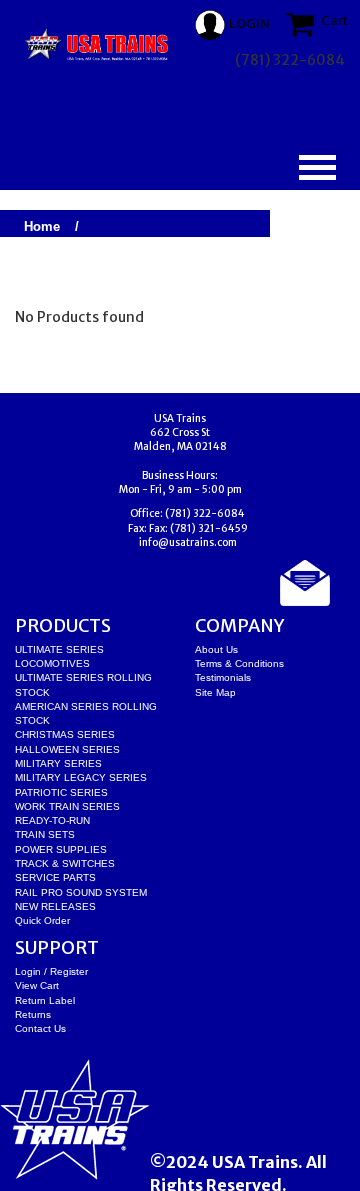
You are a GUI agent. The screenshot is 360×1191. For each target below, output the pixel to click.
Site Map (215, 692)
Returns (33, 1014)
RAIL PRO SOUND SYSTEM (81, 892)
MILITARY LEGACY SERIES (81, 777)
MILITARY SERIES (58, 763)
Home (42, 226)
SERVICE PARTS (55, 877)
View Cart (37, 985)
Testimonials (223, 677)
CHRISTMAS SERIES (65, 734)
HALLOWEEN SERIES (67, 749)
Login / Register (51, 971)
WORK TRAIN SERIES (67, 806)
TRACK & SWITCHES (65, 863)
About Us (216, 649)
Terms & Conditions (239, 663)
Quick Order (42, 920)
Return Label (45, 1000)
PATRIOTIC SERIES (61, 792)
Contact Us (40, 1028)
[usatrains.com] (97, 45)
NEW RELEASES (55, 906)
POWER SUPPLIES (61, 849)
